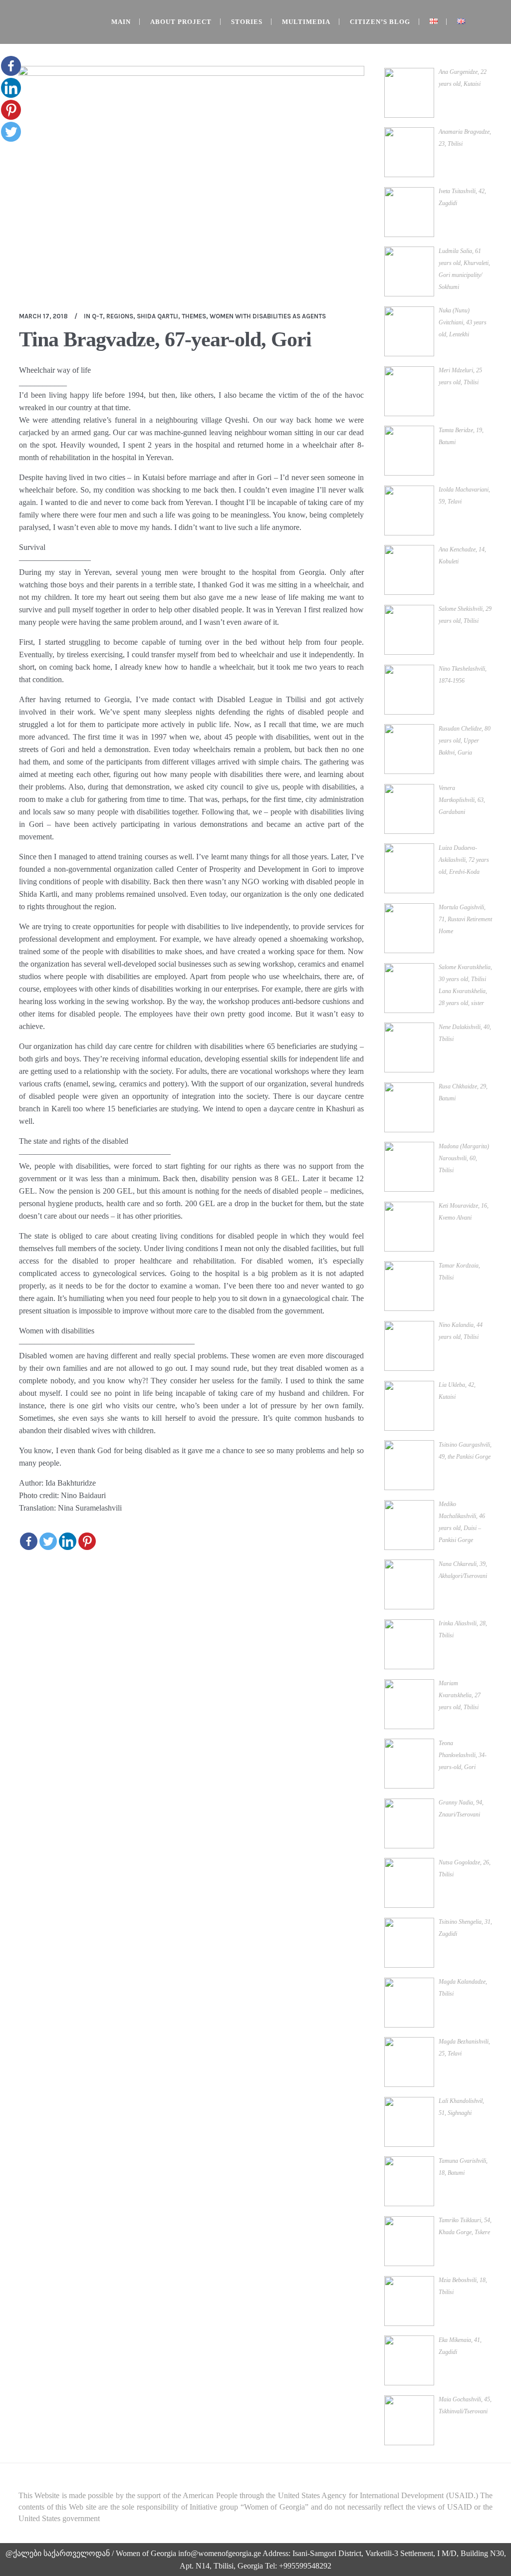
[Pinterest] (87, 1541)
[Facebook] (29, 1541)
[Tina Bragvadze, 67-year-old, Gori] (191, 181)
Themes (194, 316)
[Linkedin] (68, 1541)
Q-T (97, 316)
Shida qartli (157, 316)
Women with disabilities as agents (268, 316)
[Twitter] (48, 1541)
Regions (120, 316)
